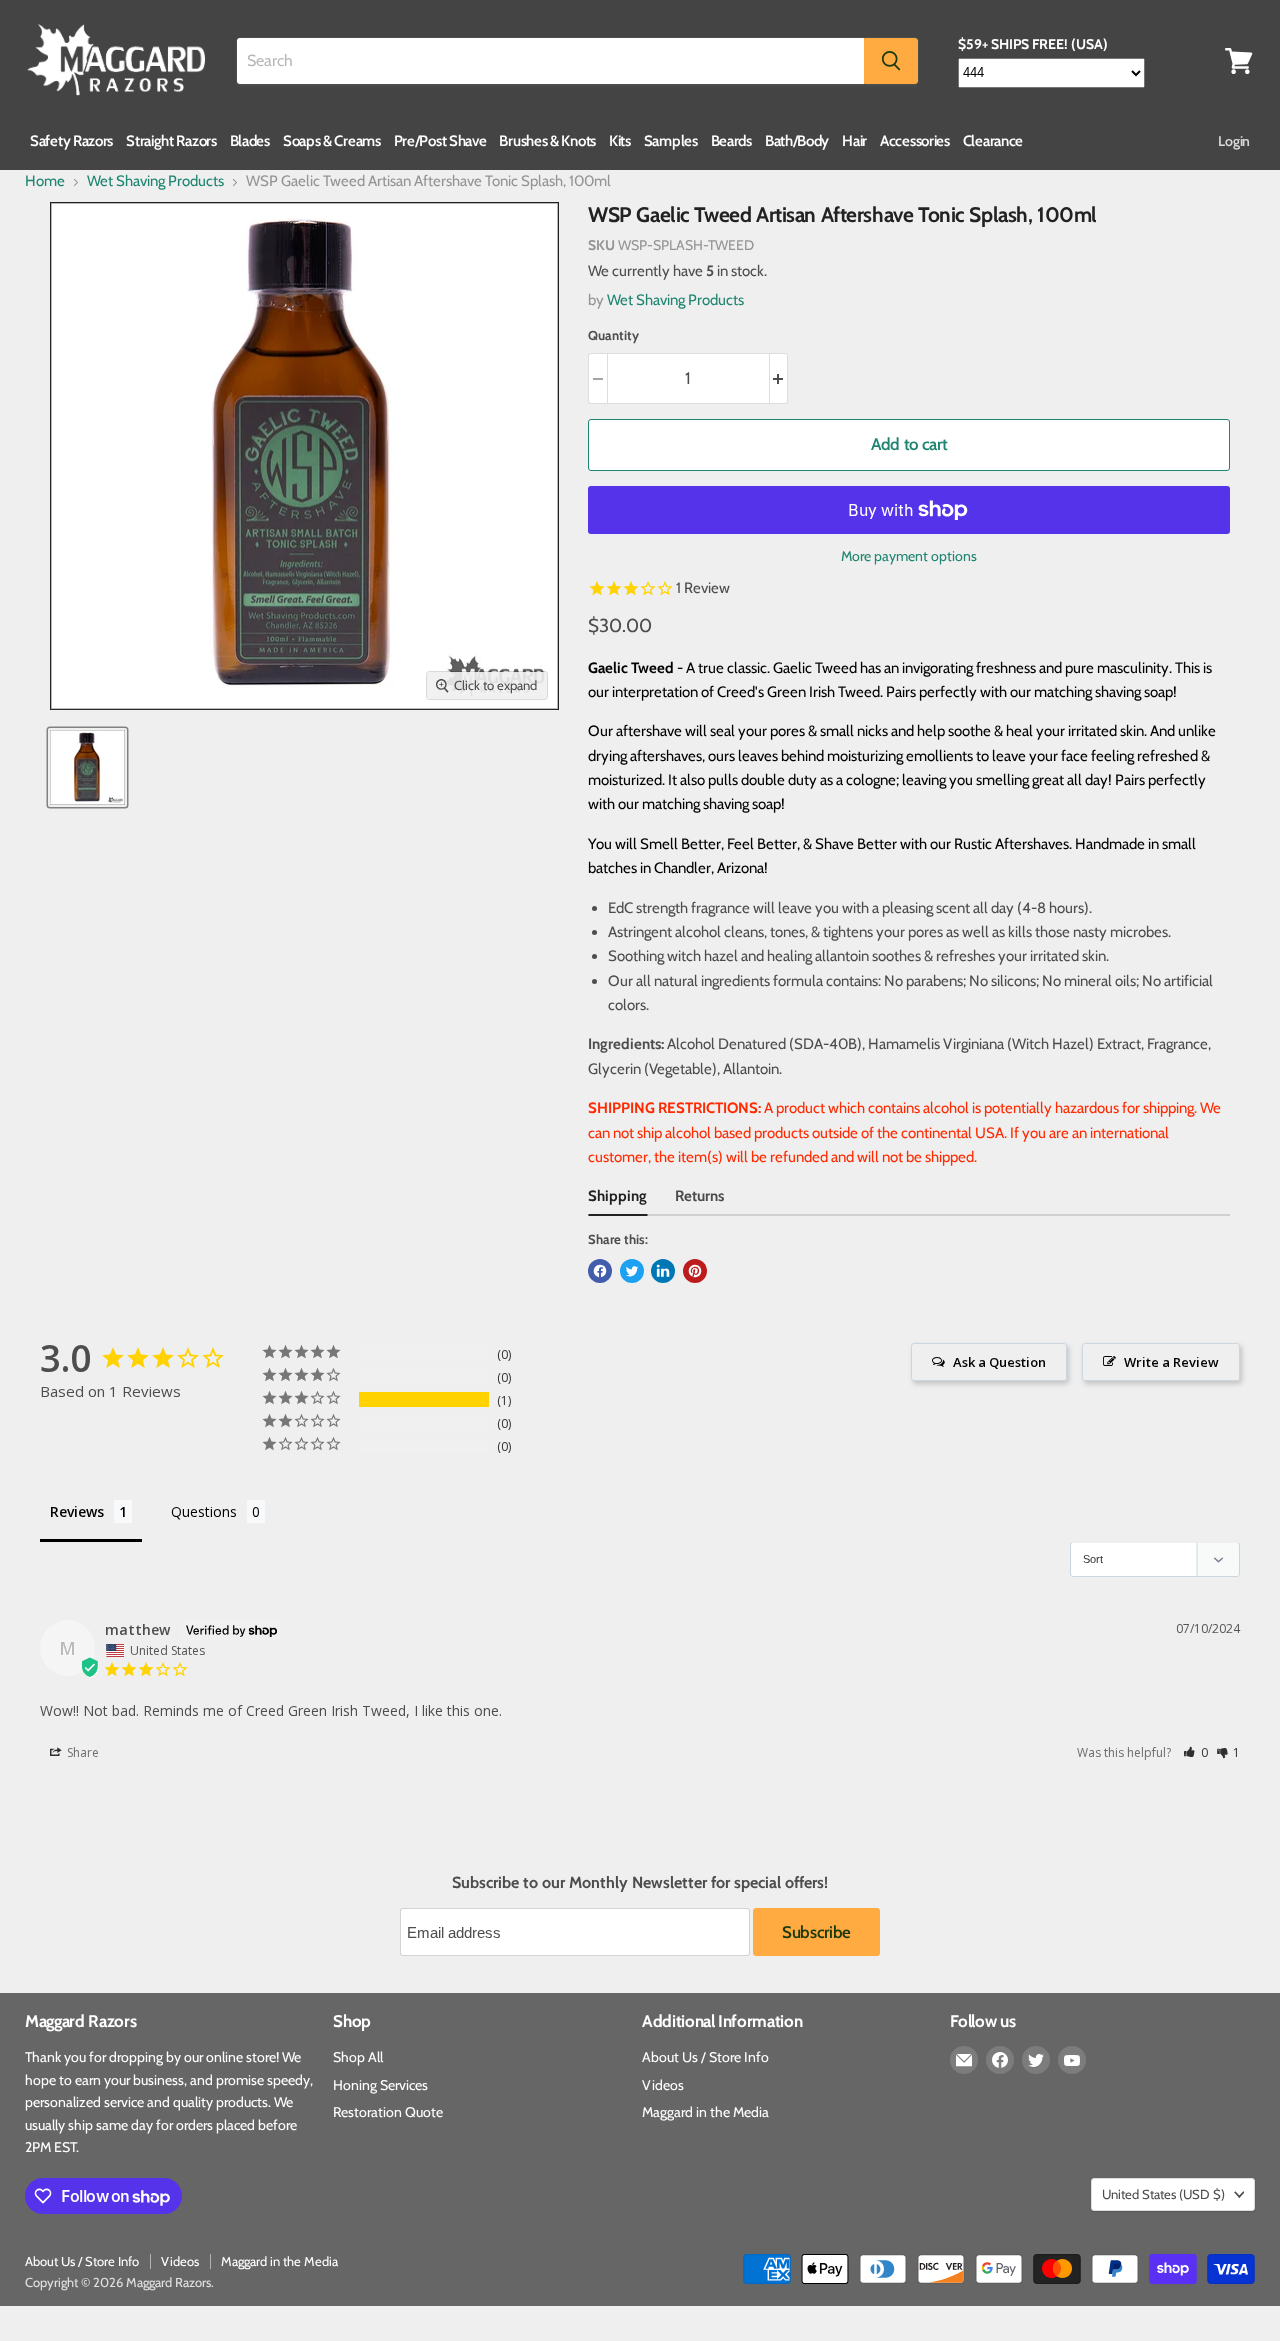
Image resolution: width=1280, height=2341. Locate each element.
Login (1234, 141)
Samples (671, 141)
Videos (663, 2085)
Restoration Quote (388, 2112)
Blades (250, 141)
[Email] (964, 2060)
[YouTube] (1072, 2060)
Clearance (993, 141)
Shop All (358, 2057)
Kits (620, 141)
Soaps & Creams (332, 141)
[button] (1195, 1752)
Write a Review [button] (1171, 1362)
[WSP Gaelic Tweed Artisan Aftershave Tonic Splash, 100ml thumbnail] (87, 767)
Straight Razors (171, 141)
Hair (854, 141)
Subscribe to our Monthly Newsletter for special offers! (640, 1883)
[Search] (891, 61)
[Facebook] (1000, 2060)
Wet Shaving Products (155, 181)
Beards (731, 141)
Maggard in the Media (705, 2112)
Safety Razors (71, 141)
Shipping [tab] (617, 1196)
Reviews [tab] (77, 1511)
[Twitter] (1036, 2060)
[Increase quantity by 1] (779, 378)
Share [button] (81, 1752)
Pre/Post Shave (440, 141)
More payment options (909, 556)
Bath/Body (797, 141)
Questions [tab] (204, 1511)
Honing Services (380, 2085)
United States (1163, 2194)
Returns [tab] (699, 1196)
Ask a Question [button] (999, 1362)
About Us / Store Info (705, 2057)
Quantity (613, 335)
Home (45, 181)
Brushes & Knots (547, 141)
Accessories (915, 141)
